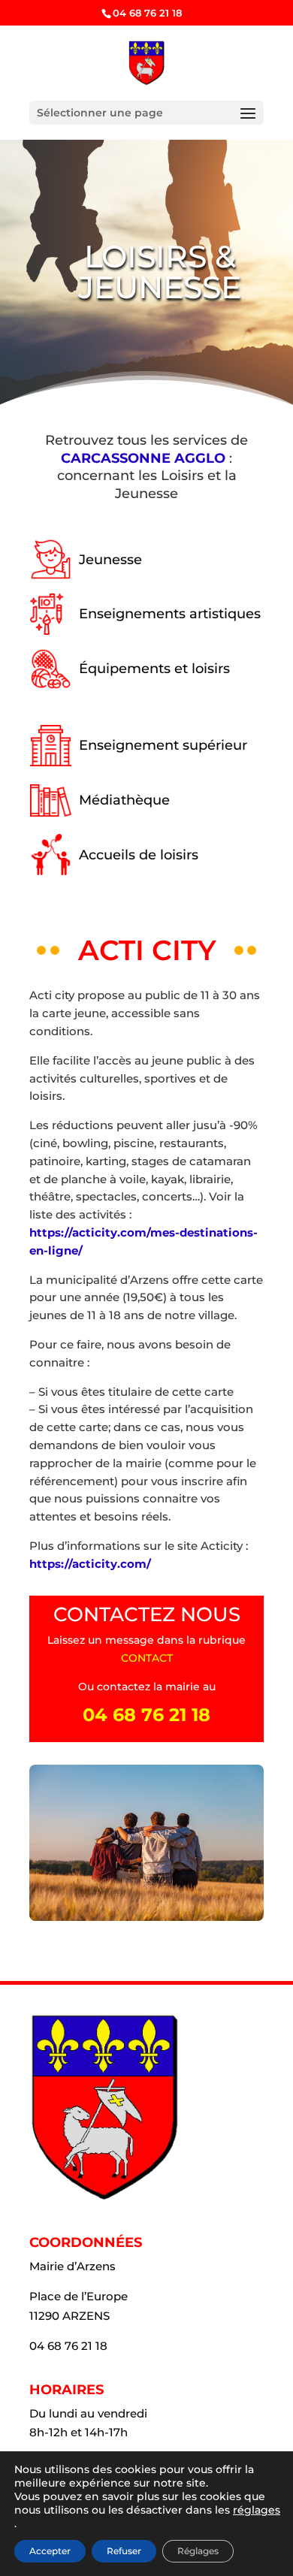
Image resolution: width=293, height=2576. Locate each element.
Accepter (50, 2551)
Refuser (124, 2551)
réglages (257, 2510)
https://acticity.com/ (90, 1564)
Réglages (198, 2551)
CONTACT (147, 1658)
